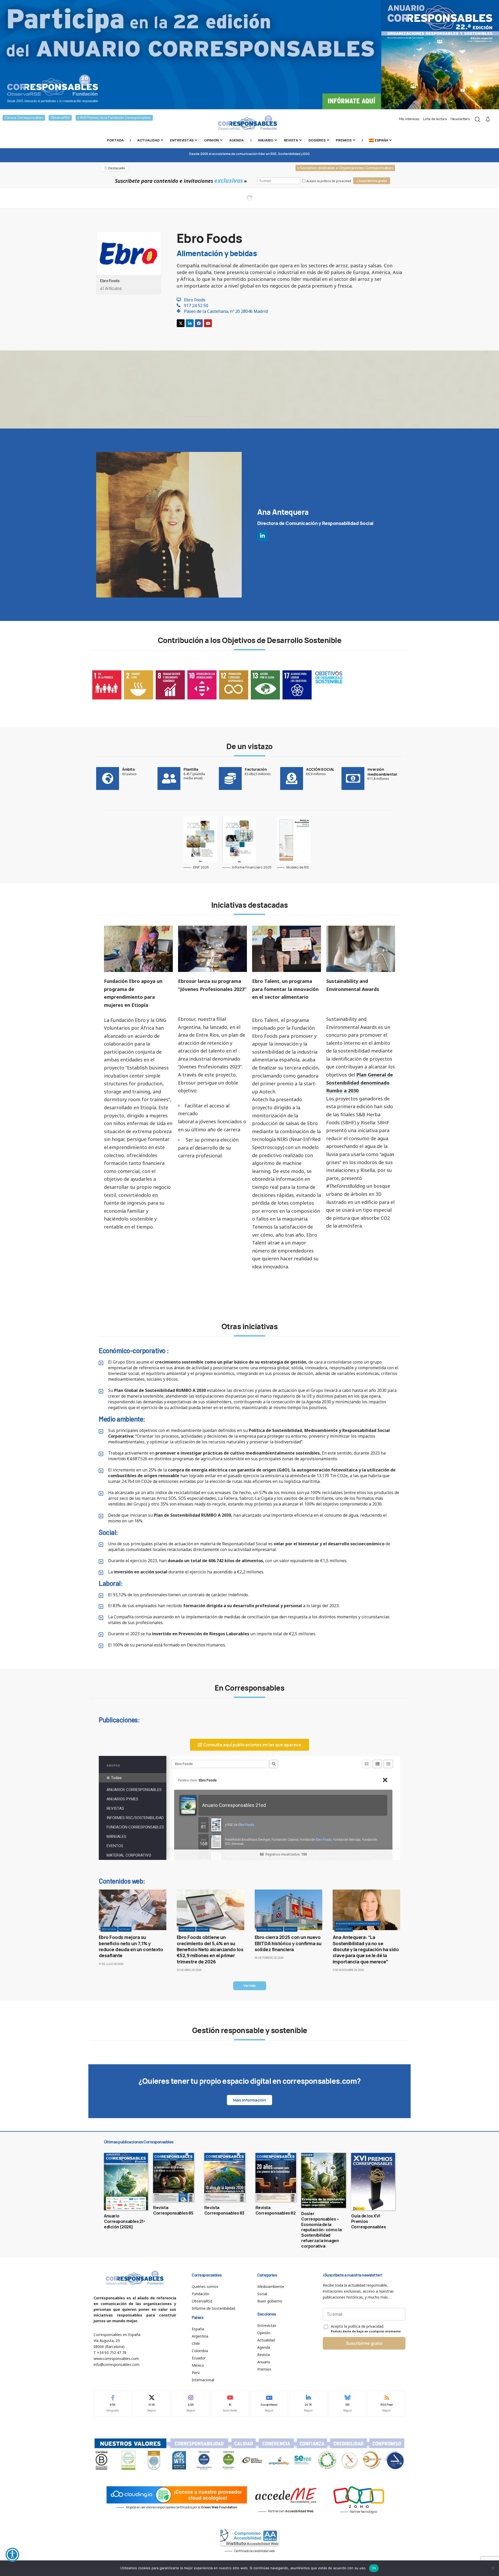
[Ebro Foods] (129, 253)
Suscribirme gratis (364, 2343)
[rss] (386, 2404)
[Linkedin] (190, 323)
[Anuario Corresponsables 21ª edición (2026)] (126, 2182)
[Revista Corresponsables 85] (173, 2177)
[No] (493, 2568)
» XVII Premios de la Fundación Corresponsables (114, 118)
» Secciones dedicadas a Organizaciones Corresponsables (345, 168)
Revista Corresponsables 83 (224, 2210)
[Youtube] (208, 323)
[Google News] (269, 2404)
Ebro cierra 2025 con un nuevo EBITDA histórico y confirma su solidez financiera (288, 1943)
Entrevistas (344, 1929)
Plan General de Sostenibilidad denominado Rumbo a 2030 (360, 1083)
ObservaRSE (60, 118)
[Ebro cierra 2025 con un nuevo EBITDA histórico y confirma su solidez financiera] (288, 1910)
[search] (477, 119)
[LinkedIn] (308, 2404)
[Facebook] (199, 323)
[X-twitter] (181, 323)
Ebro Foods (110, 280)
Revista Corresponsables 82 (276, 2210)
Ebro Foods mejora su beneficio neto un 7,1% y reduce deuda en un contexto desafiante (131, 1946)
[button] (250, 1986)
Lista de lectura (435, 119)
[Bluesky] (347, 2404)
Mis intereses (409, 119)
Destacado (109, 1929)
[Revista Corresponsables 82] (276, 2177)
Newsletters (460, 119)
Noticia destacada (270, 1929)
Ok (374, 2568)
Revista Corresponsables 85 (173, 2210)
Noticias (125, 1929)
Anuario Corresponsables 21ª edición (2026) (124, 2221)
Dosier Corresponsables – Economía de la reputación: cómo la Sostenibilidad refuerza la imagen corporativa (321, 2230)
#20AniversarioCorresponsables (357, 1923)
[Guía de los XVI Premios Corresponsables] (373, 2182)
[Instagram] (191, 2404)
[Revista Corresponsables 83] (225, 2177)
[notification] (488, 119)
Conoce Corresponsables (24, 118)
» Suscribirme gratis (372, 181)
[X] (152, 2404)
